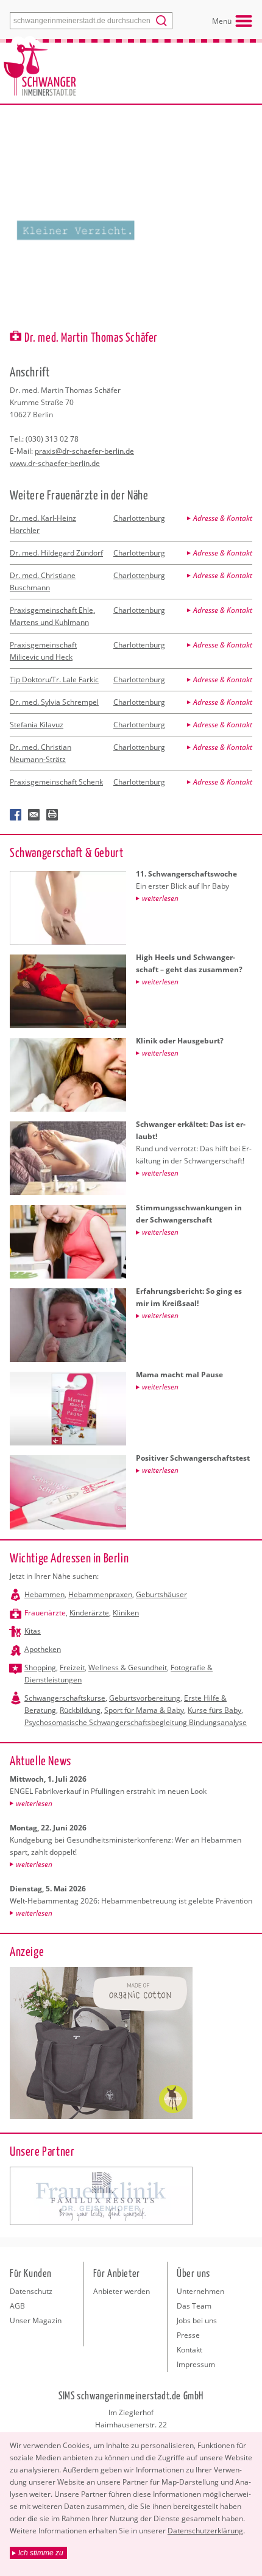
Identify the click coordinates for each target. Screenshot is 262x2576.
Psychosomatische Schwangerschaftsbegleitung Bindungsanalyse (136, 1722)
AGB (17, 2306)
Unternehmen (200, 2291)
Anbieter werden (122, 2291)
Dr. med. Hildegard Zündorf (56, 553)
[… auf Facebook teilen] (16, 815)
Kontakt (189, 2350)
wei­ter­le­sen (34, 1803)
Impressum (196, 2364)
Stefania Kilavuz (37, 725)
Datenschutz (31, 2291)
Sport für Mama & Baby (144, 1710)
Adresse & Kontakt (223, 518)
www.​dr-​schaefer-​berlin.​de (55, 463)
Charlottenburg (139, 518)
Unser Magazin (36, 2320)
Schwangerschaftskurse (65, 1698)
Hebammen (44, 1594)
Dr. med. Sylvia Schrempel (54, 702)
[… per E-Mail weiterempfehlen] (34, 815)
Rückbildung (80, 1710)
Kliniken (126, 1613)
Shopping (40, 1667)
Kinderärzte (89, 1613)
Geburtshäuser (161, 1594)
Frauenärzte (45, 1613)
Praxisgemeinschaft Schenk (56, 782)
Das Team (194, 2306)
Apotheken (43, 1649)
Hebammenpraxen (100, 1594)
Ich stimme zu (41, 2553)
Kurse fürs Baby (214, 1710)
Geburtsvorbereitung (145, 1698)
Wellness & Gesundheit (128, 1667)
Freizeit (72, 1667)
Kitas (33, 1631)
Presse (188, 2335)
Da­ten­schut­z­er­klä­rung (205, 2531)
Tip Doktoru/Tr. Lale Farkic (54, 679)
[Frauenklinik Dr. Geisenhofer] (101, 2196)
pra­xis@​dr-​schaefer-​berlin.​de (84, 451)
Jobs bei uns (197, 2320)
